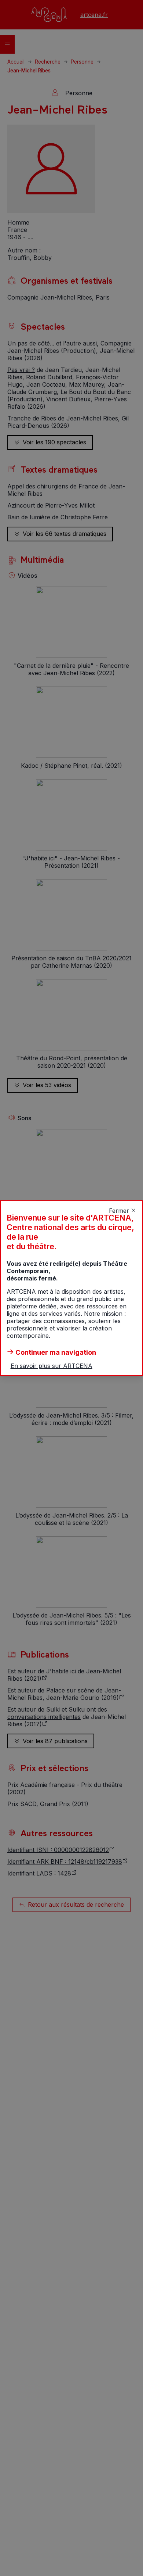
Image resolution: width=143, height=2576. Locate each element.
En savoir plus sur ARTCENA (52, 1366)
